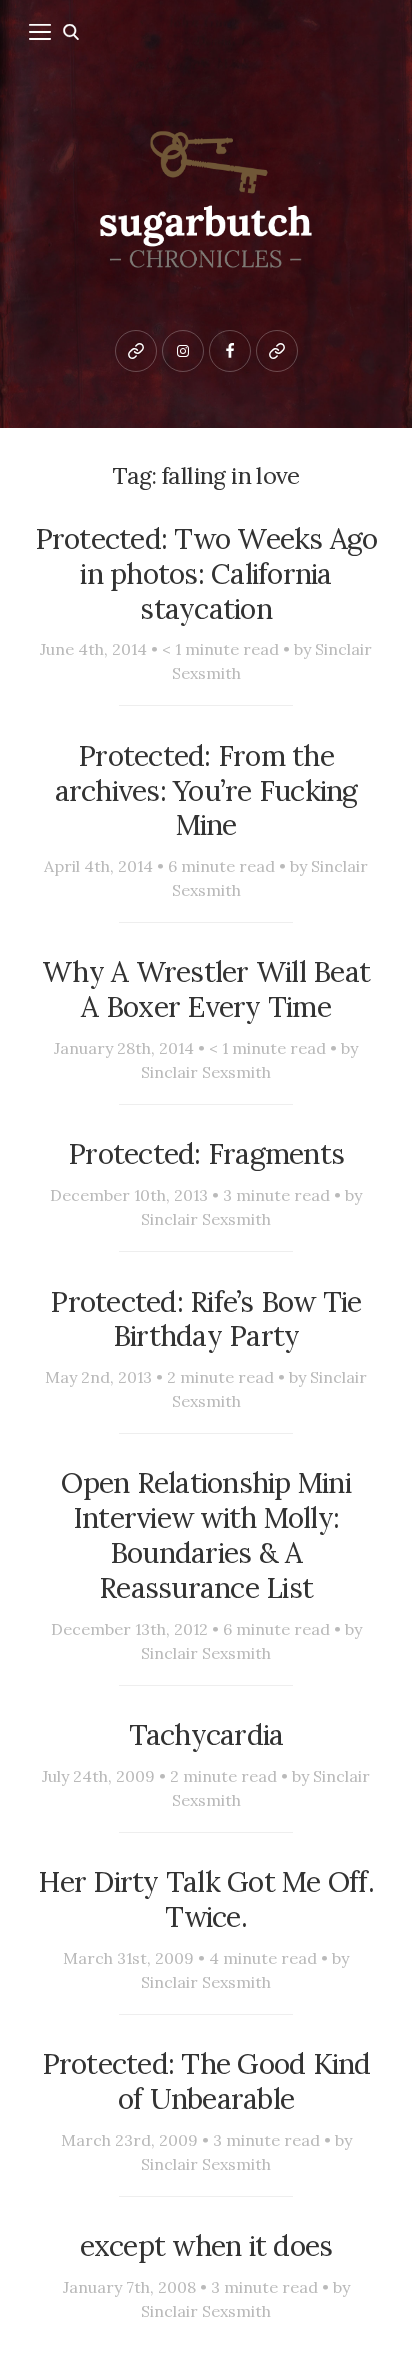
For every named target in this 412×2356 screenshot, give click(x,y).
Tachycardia (206, 1734)
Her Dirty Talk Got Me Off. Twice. (206, 1899)
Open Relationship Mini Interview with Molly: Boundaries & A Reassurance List (206, 1534)
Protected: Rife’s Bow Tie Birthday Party (205, 1319)
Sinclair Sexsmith (206, 1072)
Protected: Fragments (206, 1153)
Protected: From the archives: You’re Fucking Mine (206, 790)
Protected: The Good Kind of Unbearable (206, 2081)
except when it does (206, 2245)
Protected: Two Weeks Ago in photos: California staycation (206, 573)
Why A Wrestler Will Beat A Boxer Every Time (206, 989)
